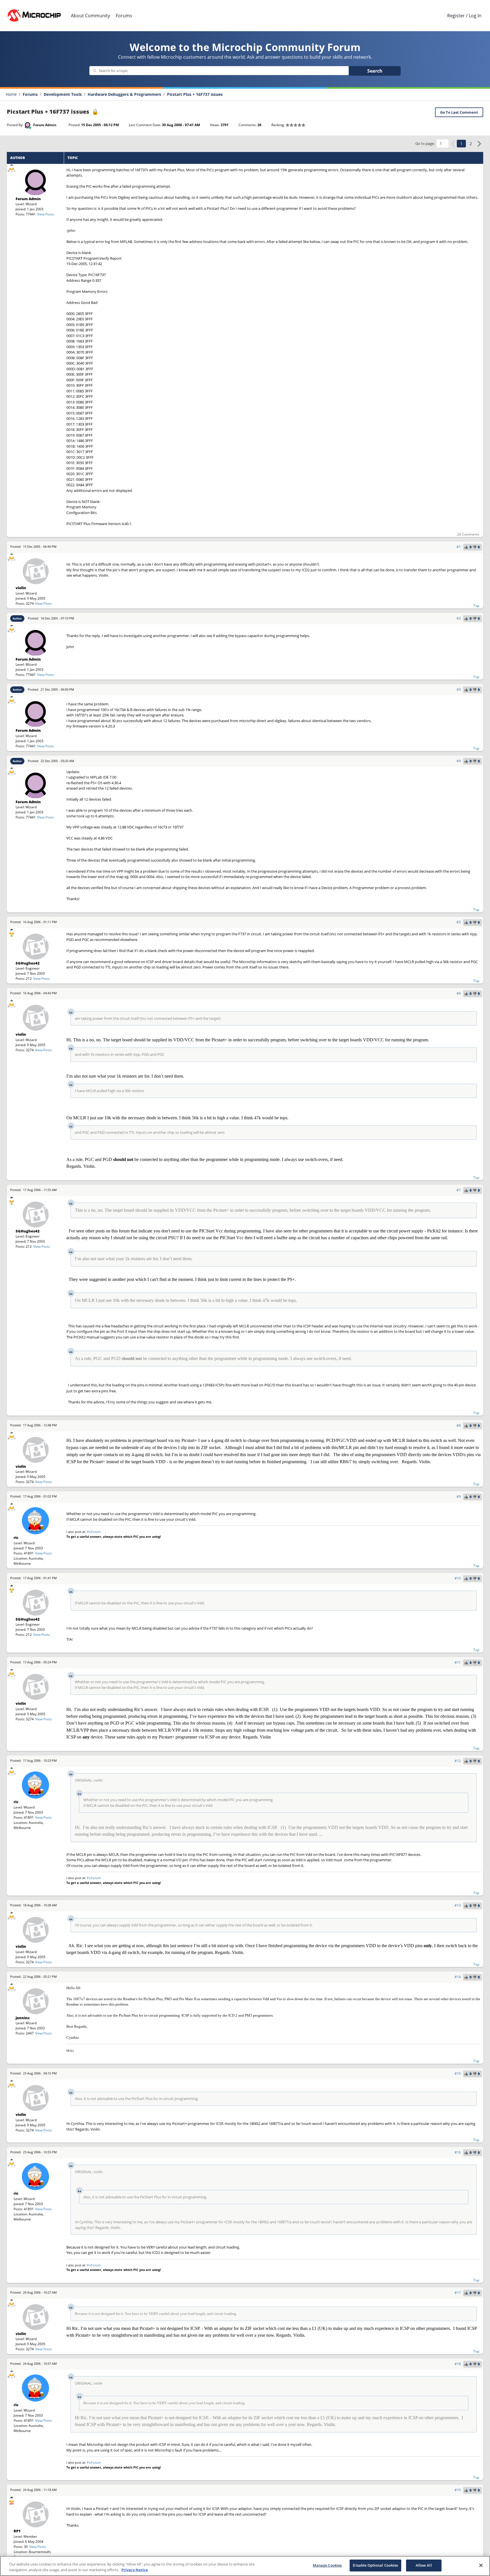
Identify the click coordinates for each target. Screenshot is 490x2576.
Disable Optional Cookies (375, 2565)
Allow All (424, 2565)
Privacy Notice (135, 2570)
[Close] (481, 2565)
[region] (245, 2566)
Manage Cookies (327, 2565)
